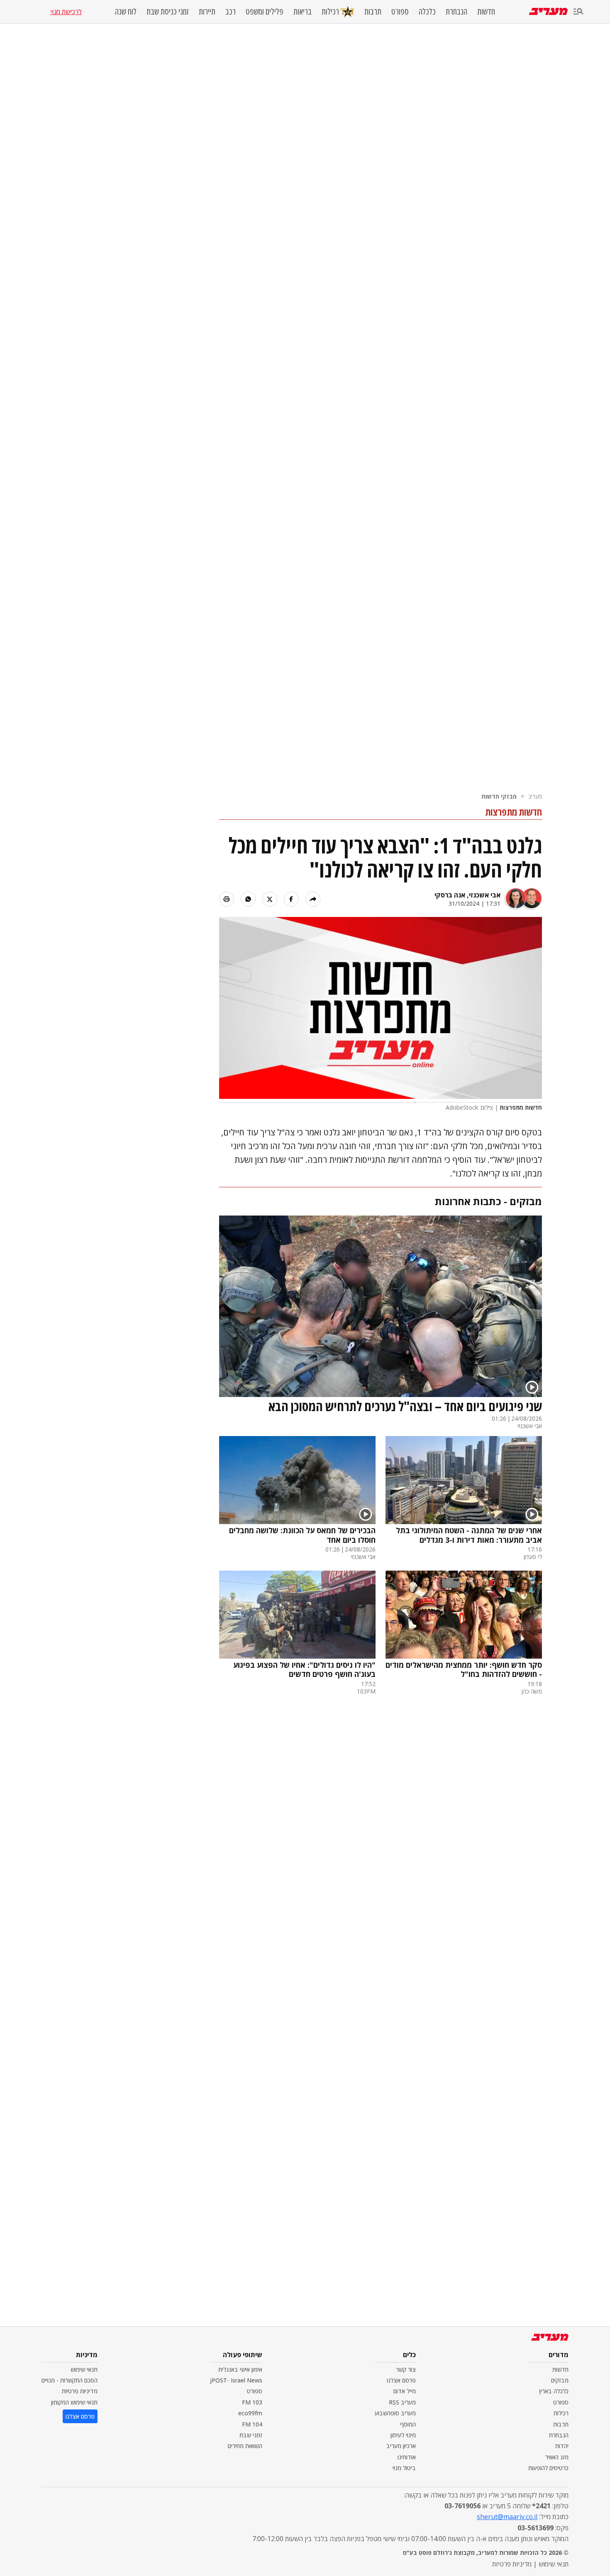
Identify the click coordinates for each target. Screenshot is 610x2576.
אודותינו (407, 2457)
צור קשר (406, 2369)
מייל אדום (405, 2391)
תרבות (373, 12)
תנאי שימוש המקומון (74, 2402)
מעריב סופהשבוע (395, 2413)
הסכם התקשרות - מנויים (70, 2380)
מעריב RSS (402, 2402)
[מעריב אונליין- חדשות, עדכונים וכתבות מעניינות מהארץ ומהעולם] (548, 11)
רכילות (330, 11)
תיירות (207, 12)
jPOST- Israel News (236, 2380)
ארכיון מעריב (401, 2446)
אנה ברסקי (450, 895)
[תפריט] (578, 12)
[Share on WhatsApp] (248, 899)
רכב (231, 12)
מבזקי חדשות (499, 796)
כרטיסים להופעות (548, 2468)
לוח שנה (126, 12)
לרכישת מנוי (66, 12)
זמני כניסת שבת (168, 12)
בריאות (303, 12)
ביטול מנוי (404, 2468)
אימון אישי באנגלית (240, 2369)
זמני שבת (251, 2435)
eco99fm (250, 2413)
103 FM (252, 2402)
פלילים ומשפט (265, 12)
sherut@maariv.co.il (507, 2517)
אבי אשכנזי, (483, 895)
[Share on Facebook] (291, 899)
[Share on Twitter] (270, 899)
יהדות (562, 2446)
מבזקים (560, 2380)
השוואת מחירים (245, 2446)
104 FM (252, 2424)
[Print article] (227, 899)
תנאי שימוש (84, 2369)
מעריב (535, 796)
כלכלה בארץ (554, 2391)
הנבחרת (456, 12)
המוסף (408, 2424)
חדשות (486, 12)
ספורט (400, 12)
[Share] (313, 899)
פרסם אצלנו (401, 2380)
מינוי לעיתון (403, 2435)
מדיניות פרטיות (80, 2391)
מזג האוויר (557, 2457)
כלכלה (427, 12)
